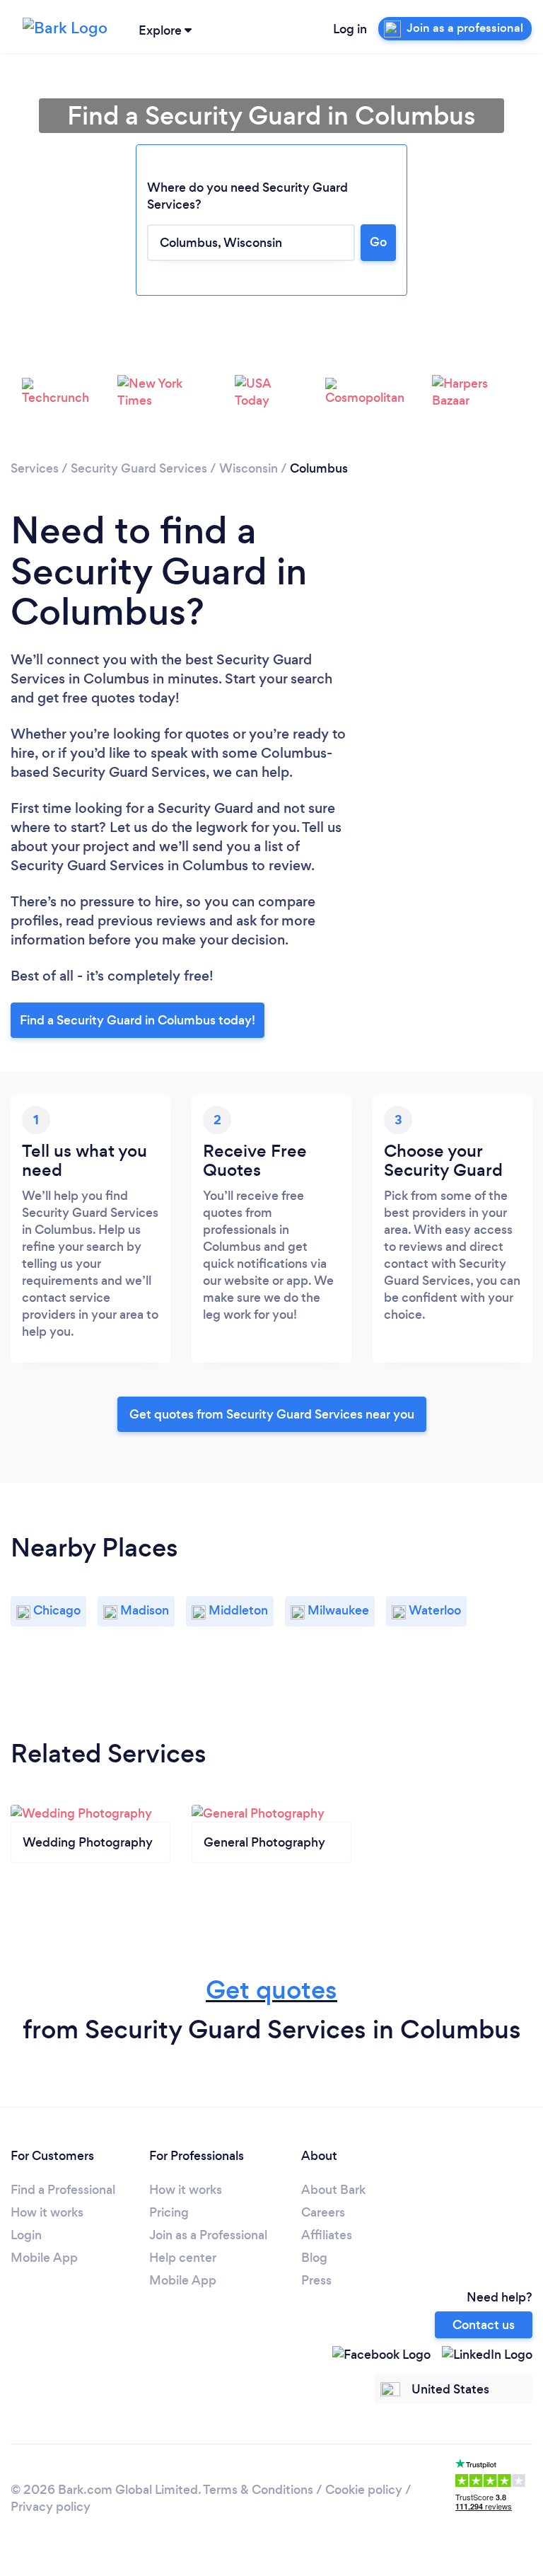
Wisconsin (249, 468)
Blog (314, 2258)
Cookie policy (364, 2490)
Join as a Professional (208, 2235)
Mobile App (44, 2258)
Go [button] (378, 242)
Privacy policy (51, 2507)
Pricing (169, 2212)
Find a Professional (63, 2190)
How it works (47, 2212)
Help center (183, 2258)
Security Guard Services (139, 468)
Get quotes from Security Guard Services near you (272, 1414)
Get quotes (271, 1990)
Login (26, 2235)
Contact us (484, 2325)
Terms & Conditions (258, 2490)
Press (316, 2280)
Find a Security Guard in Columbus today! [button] (138, 1020)
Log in (350, 29)
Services (35, 468)
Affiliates (327, 2235)
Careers (323, 2212)
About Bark (333, 2190)
